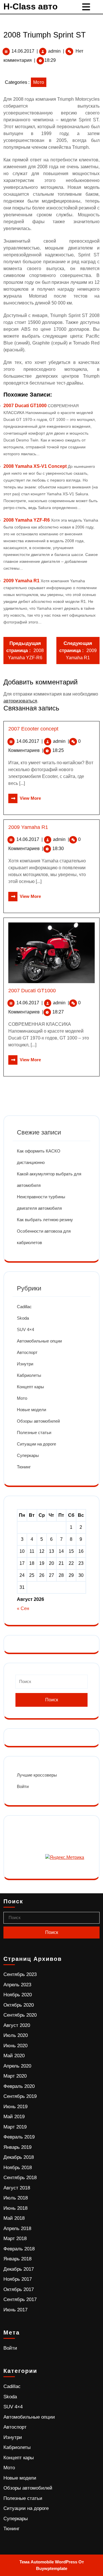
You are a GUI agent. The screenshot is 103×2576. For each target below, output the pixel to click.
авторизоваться (20, 701)
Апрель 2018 (17, 2228)
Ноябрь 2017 (18, 2279)
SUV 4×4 (25, 1329)
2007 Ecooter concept (33, 729)
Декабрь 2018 (19, 2157)
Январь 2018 (17, 2259)
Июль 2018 (16, 2198)
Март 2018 (15, 2239)
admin (54, 51)
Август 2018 (17, 2188)
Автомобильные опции (39, 1341)
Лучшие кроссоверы (37, 1775)
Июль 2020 (16, 2035)
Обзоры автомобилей (38, 1421)
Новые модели (31, 1410)
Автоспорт (27, 1352)
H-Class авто (30, 6)
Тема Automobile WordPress (48, 2562)
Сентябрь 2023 (20, 1974)
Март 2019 (15, 2127)
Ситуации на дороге (36, 1444)
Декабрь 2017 (19, 2269)
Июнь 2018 (15, 2208)
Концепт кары (30, 1387)
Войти (23, 1786)
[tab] (87, 7)
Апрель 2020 (17, 2066)
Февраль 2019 (19, 2137)
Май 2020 (14, 2056)
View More (25, 798)
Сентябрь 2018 (20, 2178)
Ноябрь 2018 (18, 2168)
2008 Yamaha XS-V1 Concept (35, 466)
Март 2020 (15, 2076)
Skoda (23, 1318)
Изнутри (25, 1364)
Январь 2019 (17, 2147)
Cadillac (24, 1307)
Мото (39, 82)
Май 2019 (14, 2117)
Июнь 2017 (15, 2310)
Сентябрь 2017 (20, 2299)
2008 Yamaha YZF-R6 (27, 520)
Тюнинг (24, 1467)
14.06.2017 (23, 51)
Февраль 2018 (19, 2249)
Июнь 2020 (15, 2046)
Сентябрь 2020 (20, 2015)
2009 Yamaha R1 (21, 581)
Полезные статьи (34, 1432)
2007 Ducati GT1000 (25, 406)
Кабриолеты (29, 1375)
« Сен (23, 1608)
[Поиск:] (51, 1684)
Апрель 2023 (17, 1985)
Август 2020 (17, 2025)
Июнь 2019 (15, 2107)
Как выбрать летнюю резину (45, 1220)
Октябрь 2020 (19, 2005)
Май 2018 (14, 2218)
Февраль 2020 (19, 2086)
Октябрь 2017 (19, 2289)
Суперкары (28, 1455)
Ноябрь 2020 (18, 1995)
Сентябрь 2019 (20, 2096)
